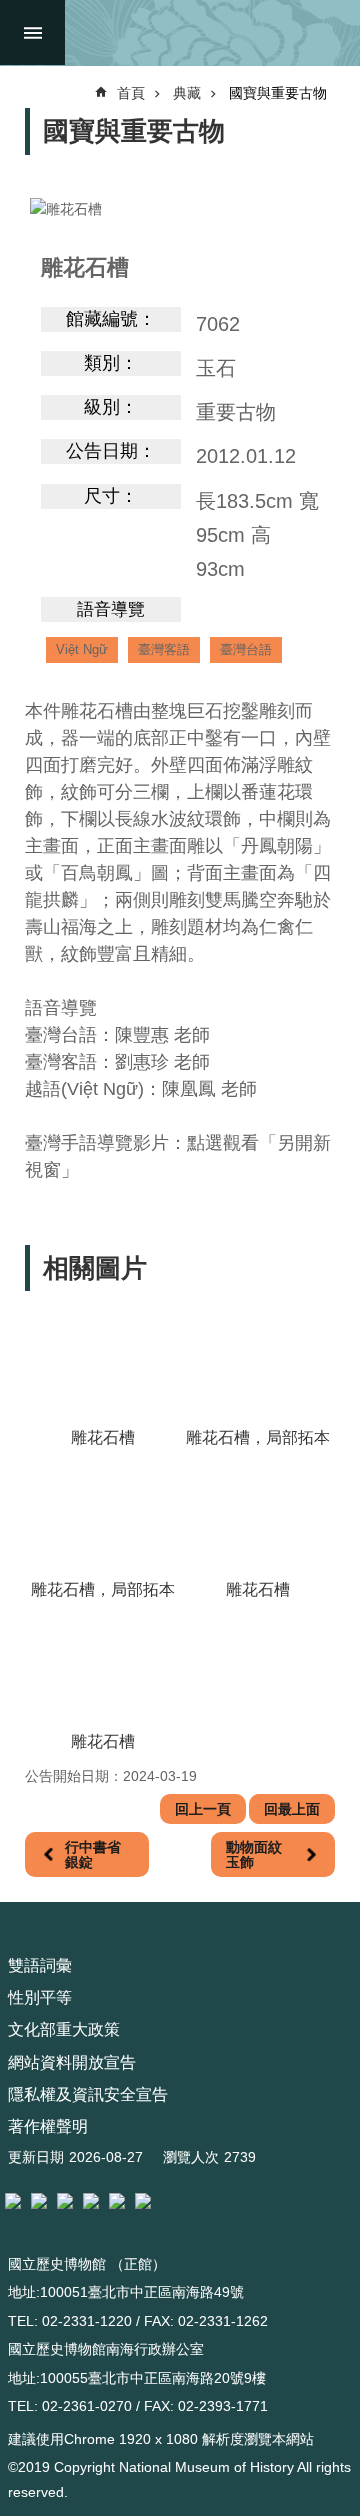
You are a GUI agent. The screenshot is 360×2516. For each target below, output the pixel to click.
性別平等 (40, 1997)
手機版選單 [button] (32, 32)
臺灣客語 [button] (164, 649)
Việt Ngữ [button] (82, 649)
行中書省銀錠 (93, 1854)
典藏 (187, 93)
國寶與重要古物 (278, 93)
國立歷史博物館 (208, 32)
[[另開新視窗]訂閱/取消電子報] (39, 2201)
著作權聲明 (48, 2126)
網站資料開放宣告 (72, 2062)
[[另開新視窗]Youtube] (117, 2201)
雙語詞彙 (40, 1965)
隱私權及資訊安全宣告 (88, 2094)
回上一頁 (203, 1809)
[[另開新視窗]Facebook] (65, 2201)
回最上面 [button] (292, 1809)
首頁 (131, 93)
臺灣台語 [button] (246, 649)
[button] (102, 1364)
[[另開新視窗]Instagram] (91, 2201)
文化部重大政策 (64, 2029)
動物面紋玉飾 (254, 1854)
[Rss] (143, 2201)
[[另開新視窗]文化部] (13, 2201)
